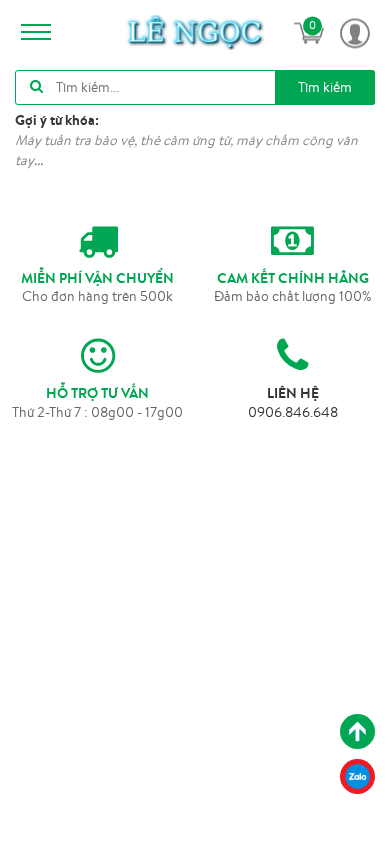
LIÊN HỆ (293, 393)
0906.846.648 (293, 412)
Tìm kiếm (325, 87)
